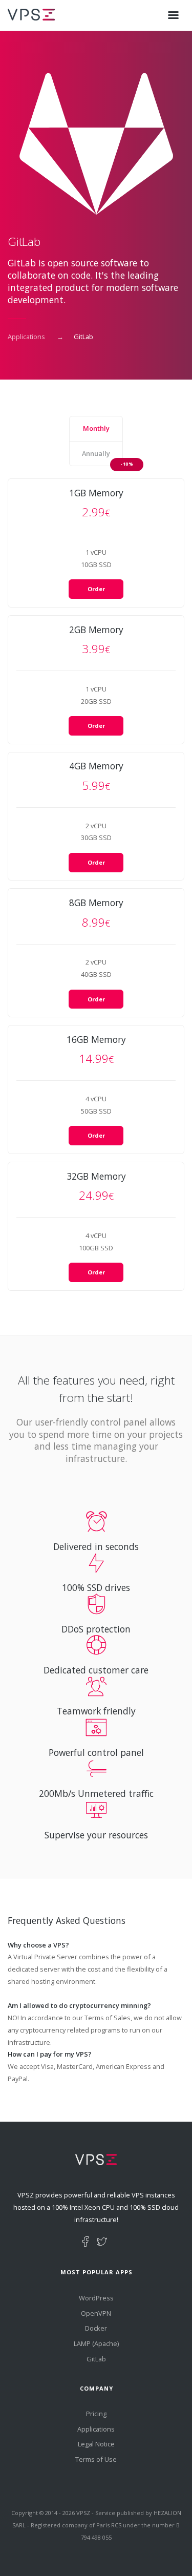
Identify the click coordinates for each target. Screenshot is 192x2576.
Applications (26, 337)
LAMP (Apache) (96, 2343)
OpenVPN (96, 2313)
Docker (96, 2328)
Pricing (96, 2414)
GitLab (96, 2359)
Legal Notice (96, 2444)
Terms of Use (96, 2459)
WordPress (96, 2298)
